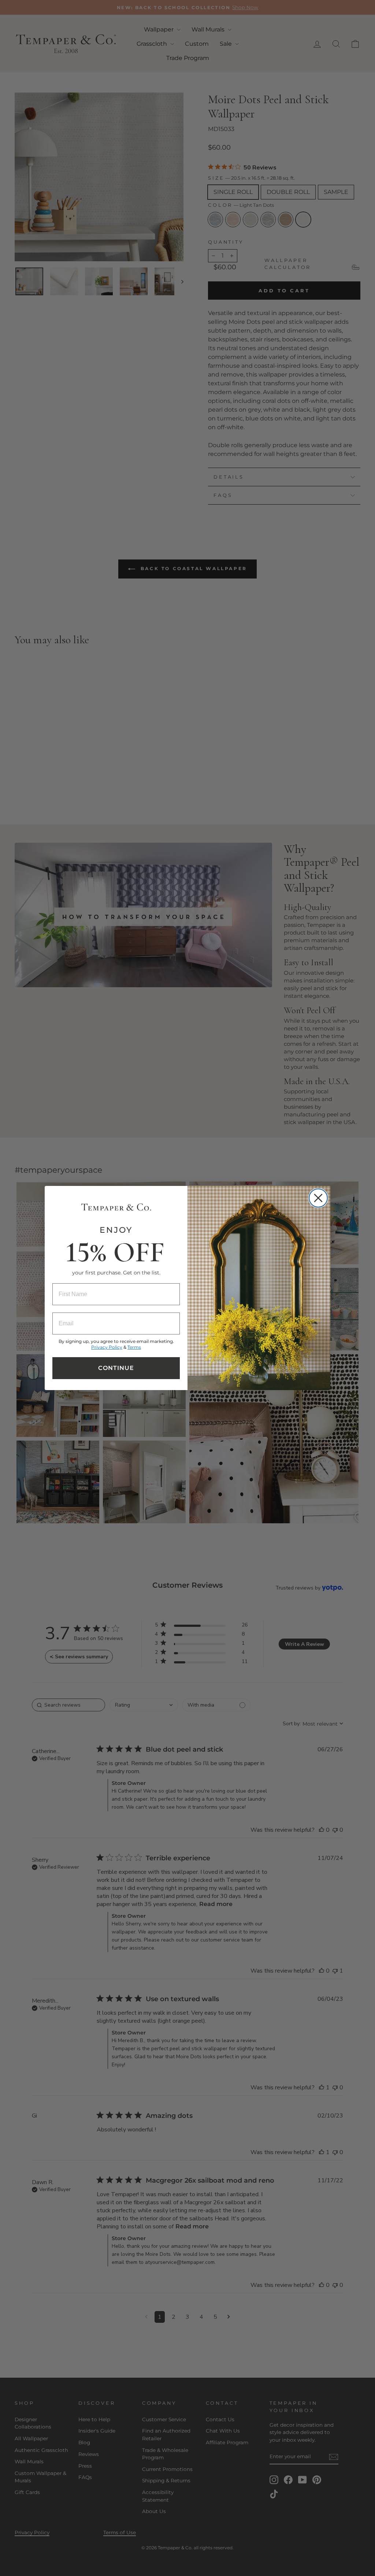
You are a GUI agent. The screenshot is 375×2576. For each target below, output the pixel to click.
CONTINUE (116, 1368)
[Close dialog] (318, 1198)
